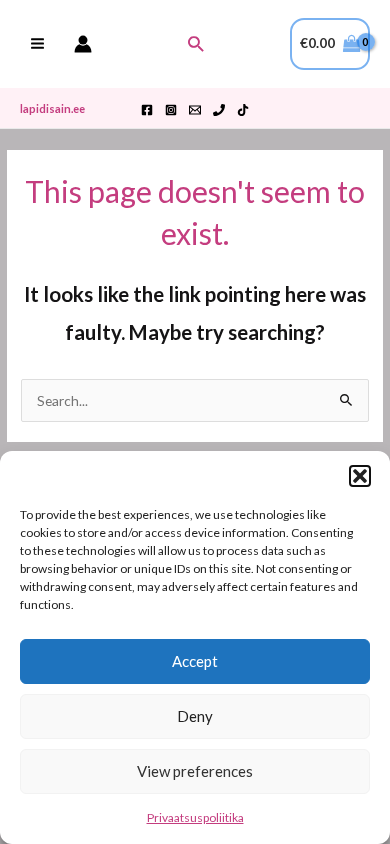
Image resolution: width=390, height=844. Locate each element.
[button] (360, 476)
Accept (195, 661)
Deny (195, 716)
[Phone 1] (219, 110)
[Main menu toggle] (37, 44)
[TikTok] (243, 110)
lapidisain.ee (52, 108)
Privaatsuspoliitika (195, 817)
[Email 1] (195, 110)
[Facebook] (147, 110)
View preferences (195, 771)
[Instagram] (171, 110)
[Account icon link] (83, 44)
